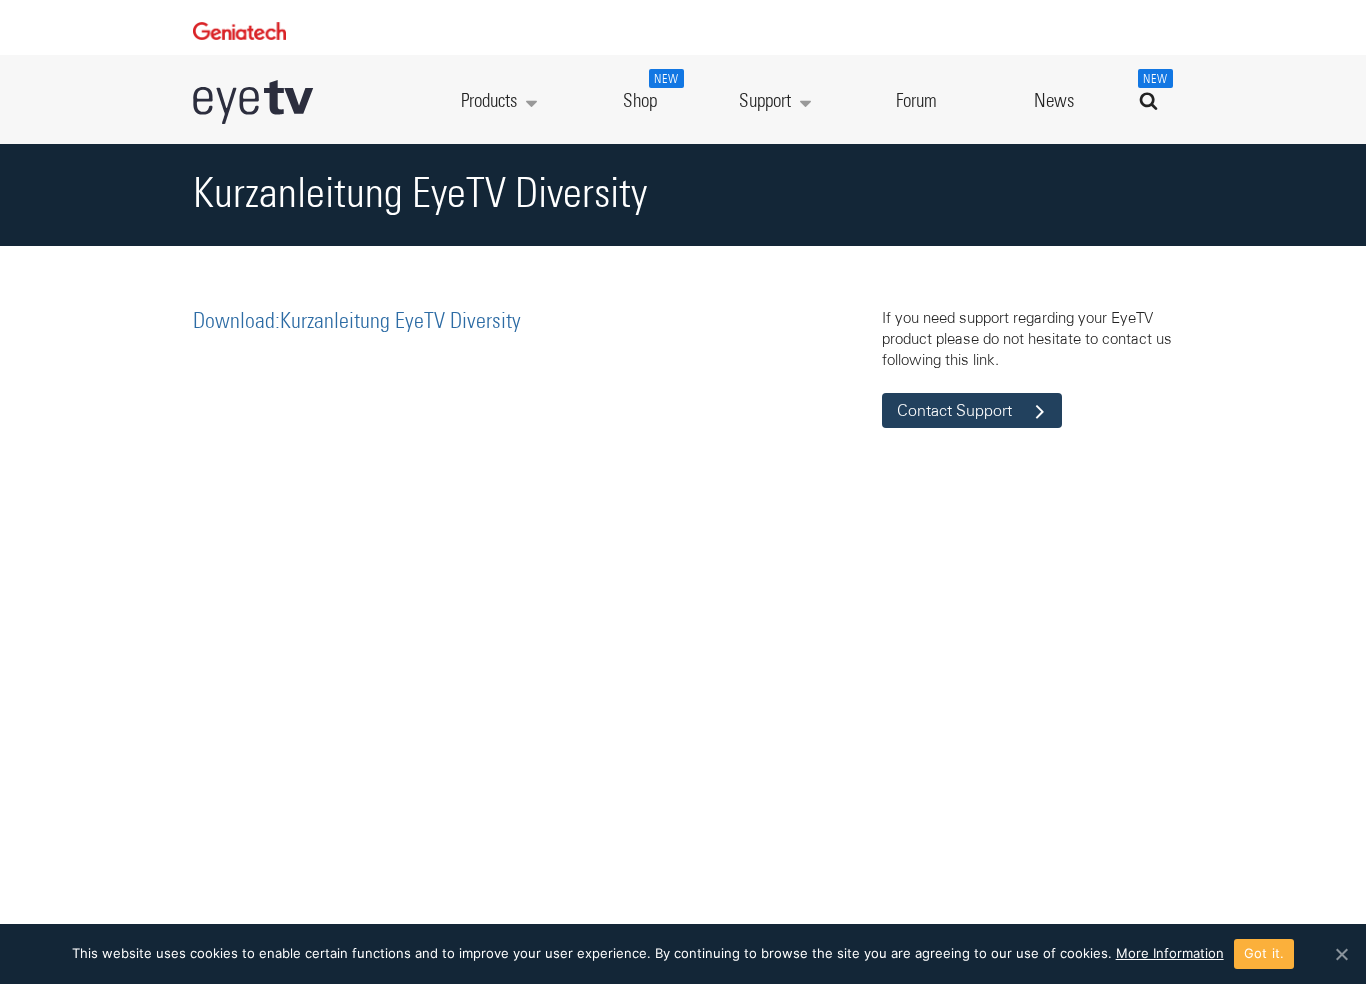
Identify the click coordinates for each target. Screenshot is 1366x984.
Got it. (1264, 953)
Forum (916, 101)
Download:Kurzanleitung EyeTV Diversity (357, 322)
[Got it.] (1341, 954)
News (1054, 101)
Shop (651, 92)
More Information (1170, 953)
